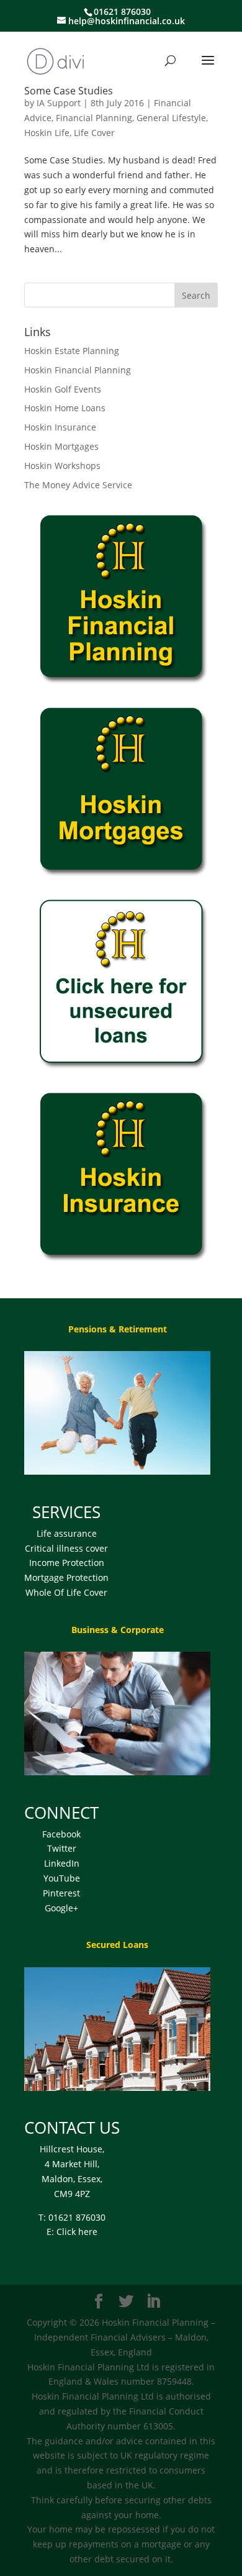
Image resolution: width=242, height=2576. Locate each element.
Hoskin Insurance (60, 427)
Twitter (62, 1848)
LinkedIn (62, 1863)
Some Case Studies (69, 91)
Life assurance (67, 1533)
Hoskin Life (47, 133)
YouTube (62, 1878)
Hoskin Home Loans (65, 408)
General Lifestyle (171, 118)
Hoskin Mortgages (61, 446)
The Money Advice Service (78, 485)
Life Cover (94, 133)
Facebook (61, 1834)
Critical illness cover (66, 1548)
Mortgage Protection (66, 1577)
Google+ (61, 1908)
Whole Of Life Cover (66, 1592)
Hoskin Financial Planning (78, 370)
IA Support (59, 103)
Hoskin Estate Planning (72, 351)
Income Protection (67, 1563)
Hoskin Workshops (62, 466)
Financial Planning (94, 118)
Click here (77, 2232)
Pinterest (61, 1893)
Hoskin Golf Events (63, 389)
